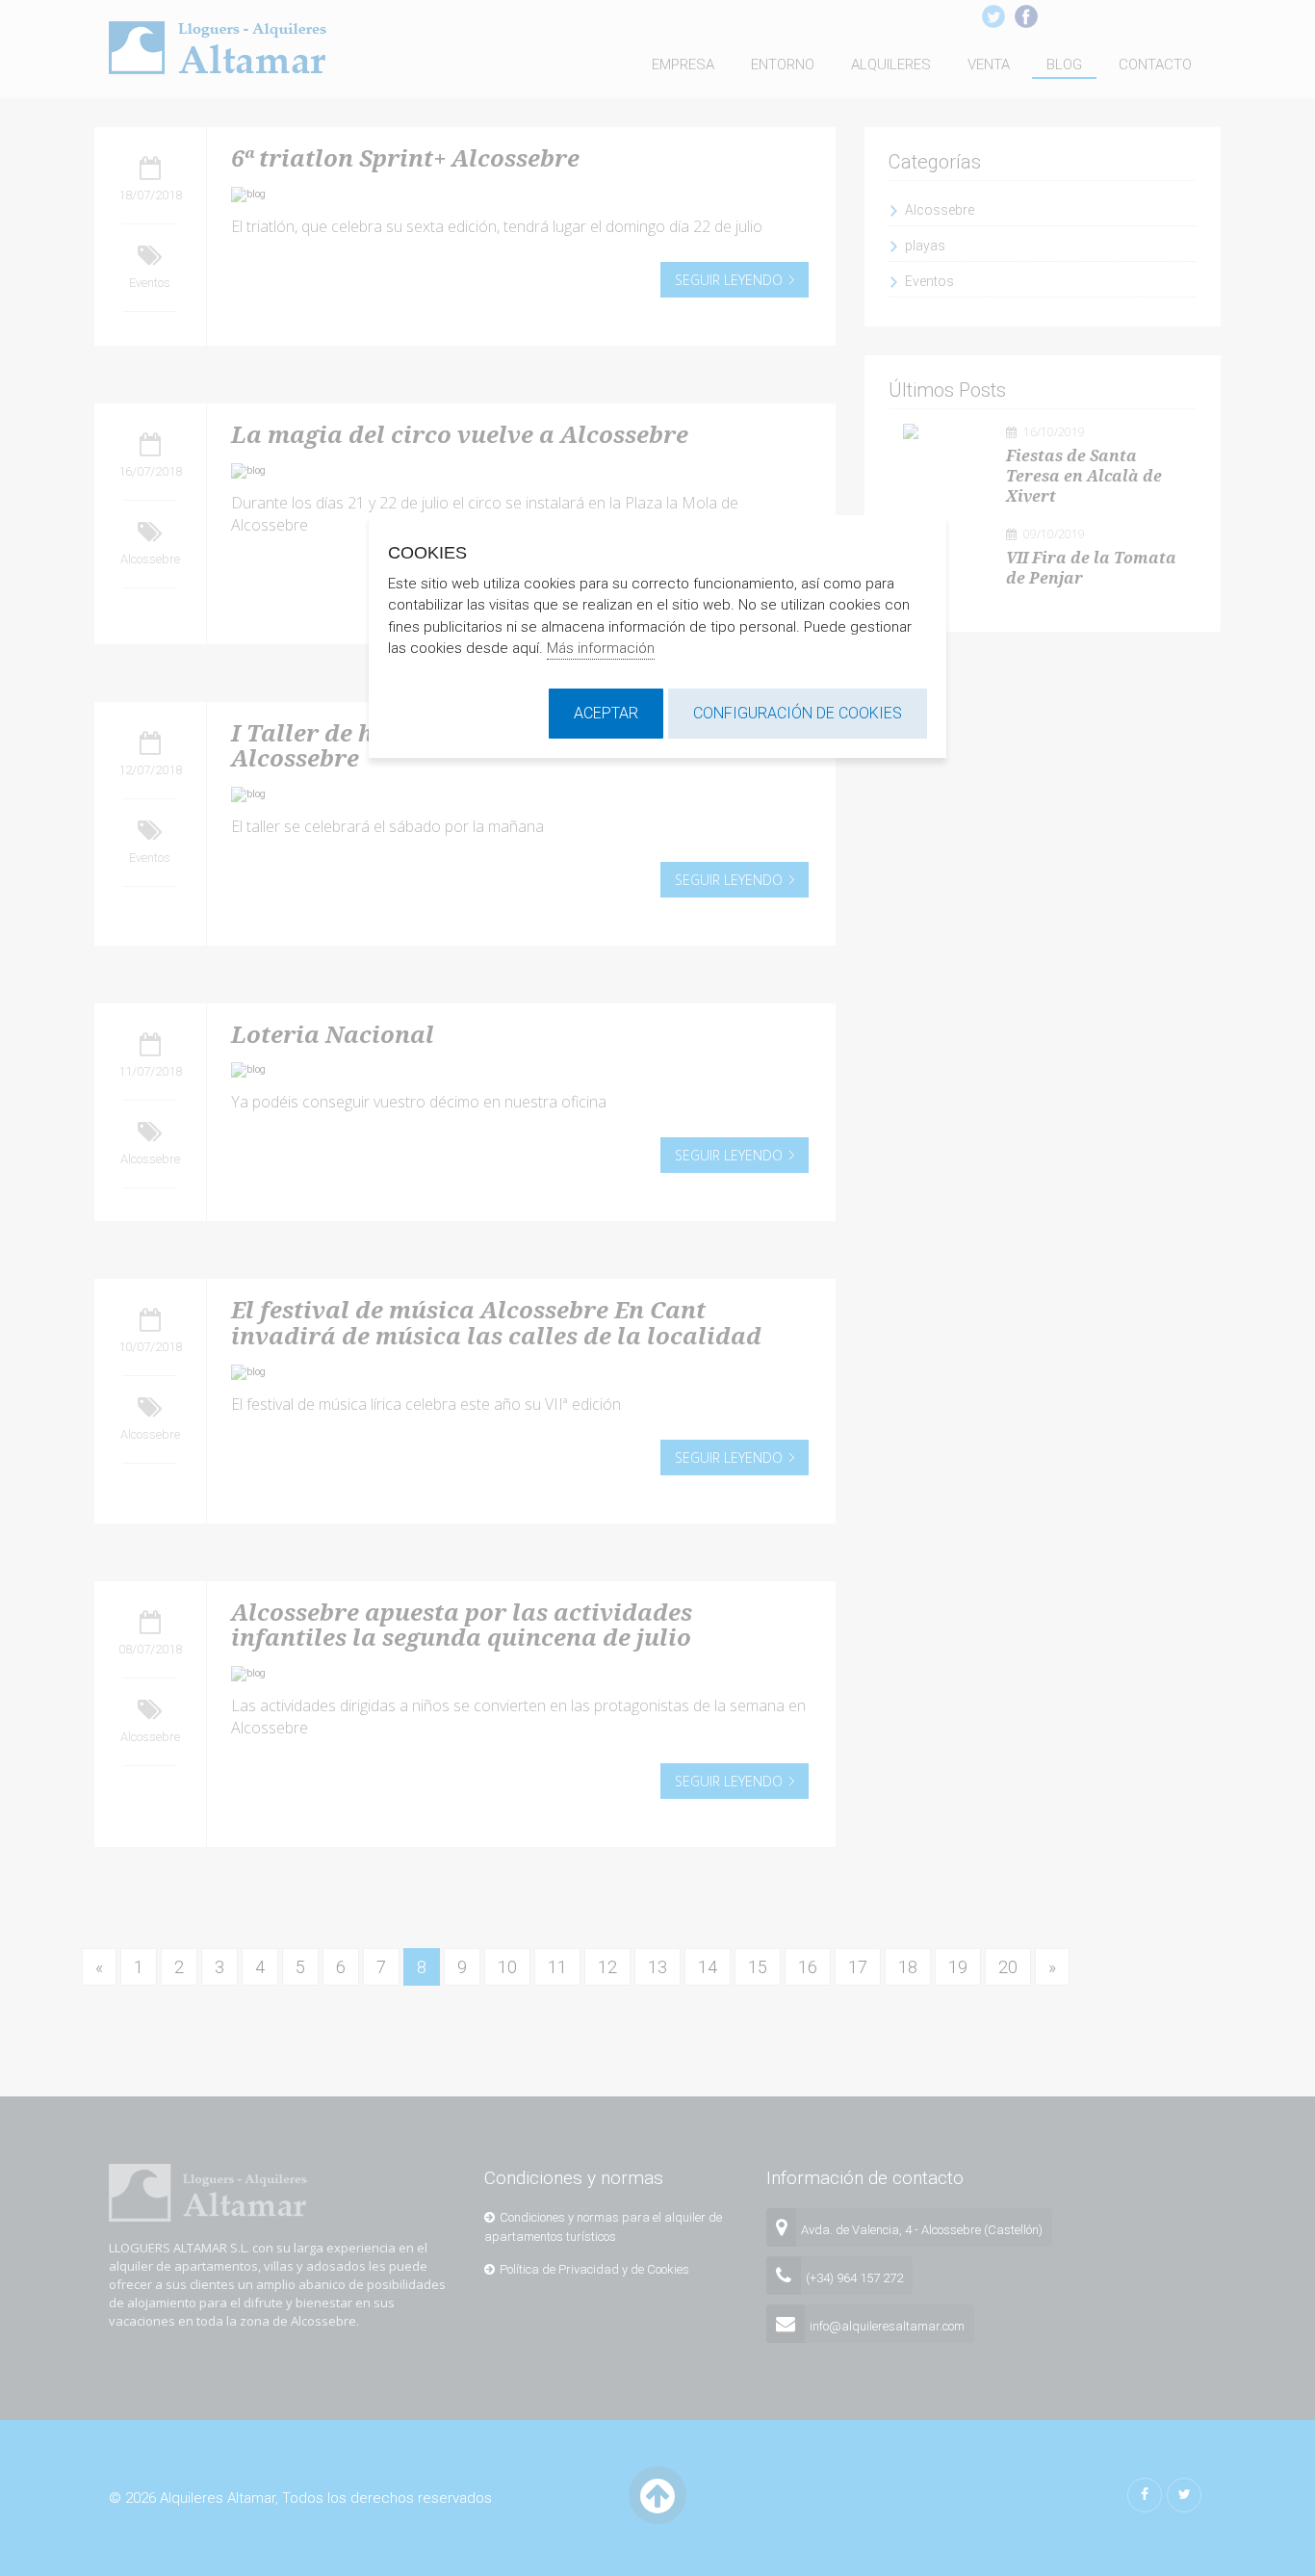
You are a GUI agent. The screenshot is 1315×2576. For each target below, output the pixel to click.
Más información (601, 648)
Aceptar (606, 713)
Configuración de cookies (798, 713)
